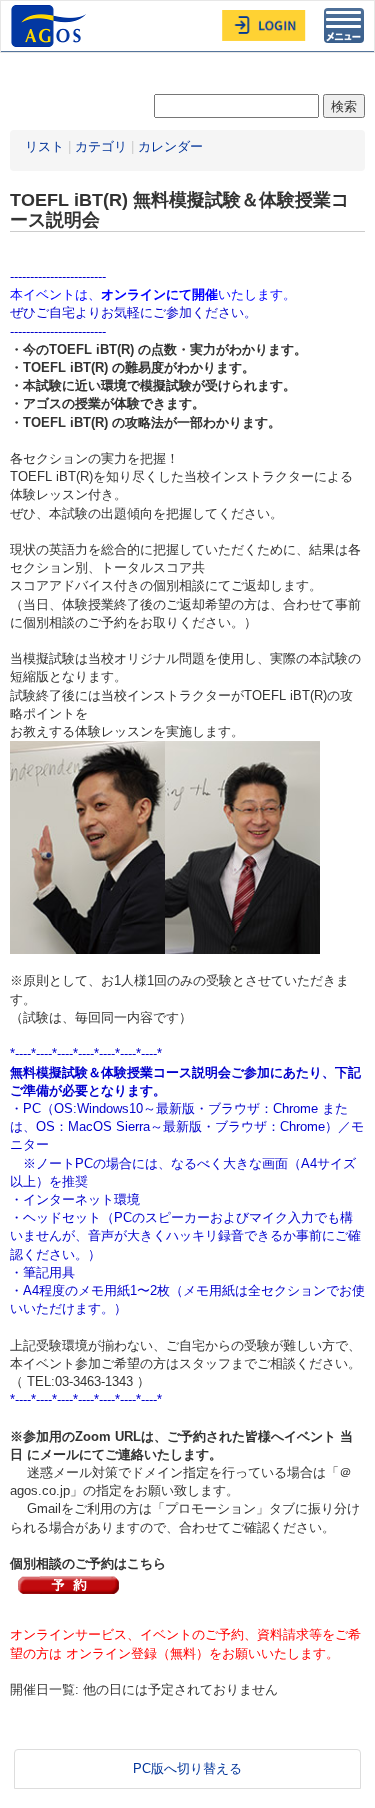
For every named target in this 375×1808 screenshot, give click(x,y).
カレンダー (170, 146)
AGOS (51, 26)
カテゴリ (101, 146)
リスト (44, 146)
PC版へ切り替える (187, 1768)
